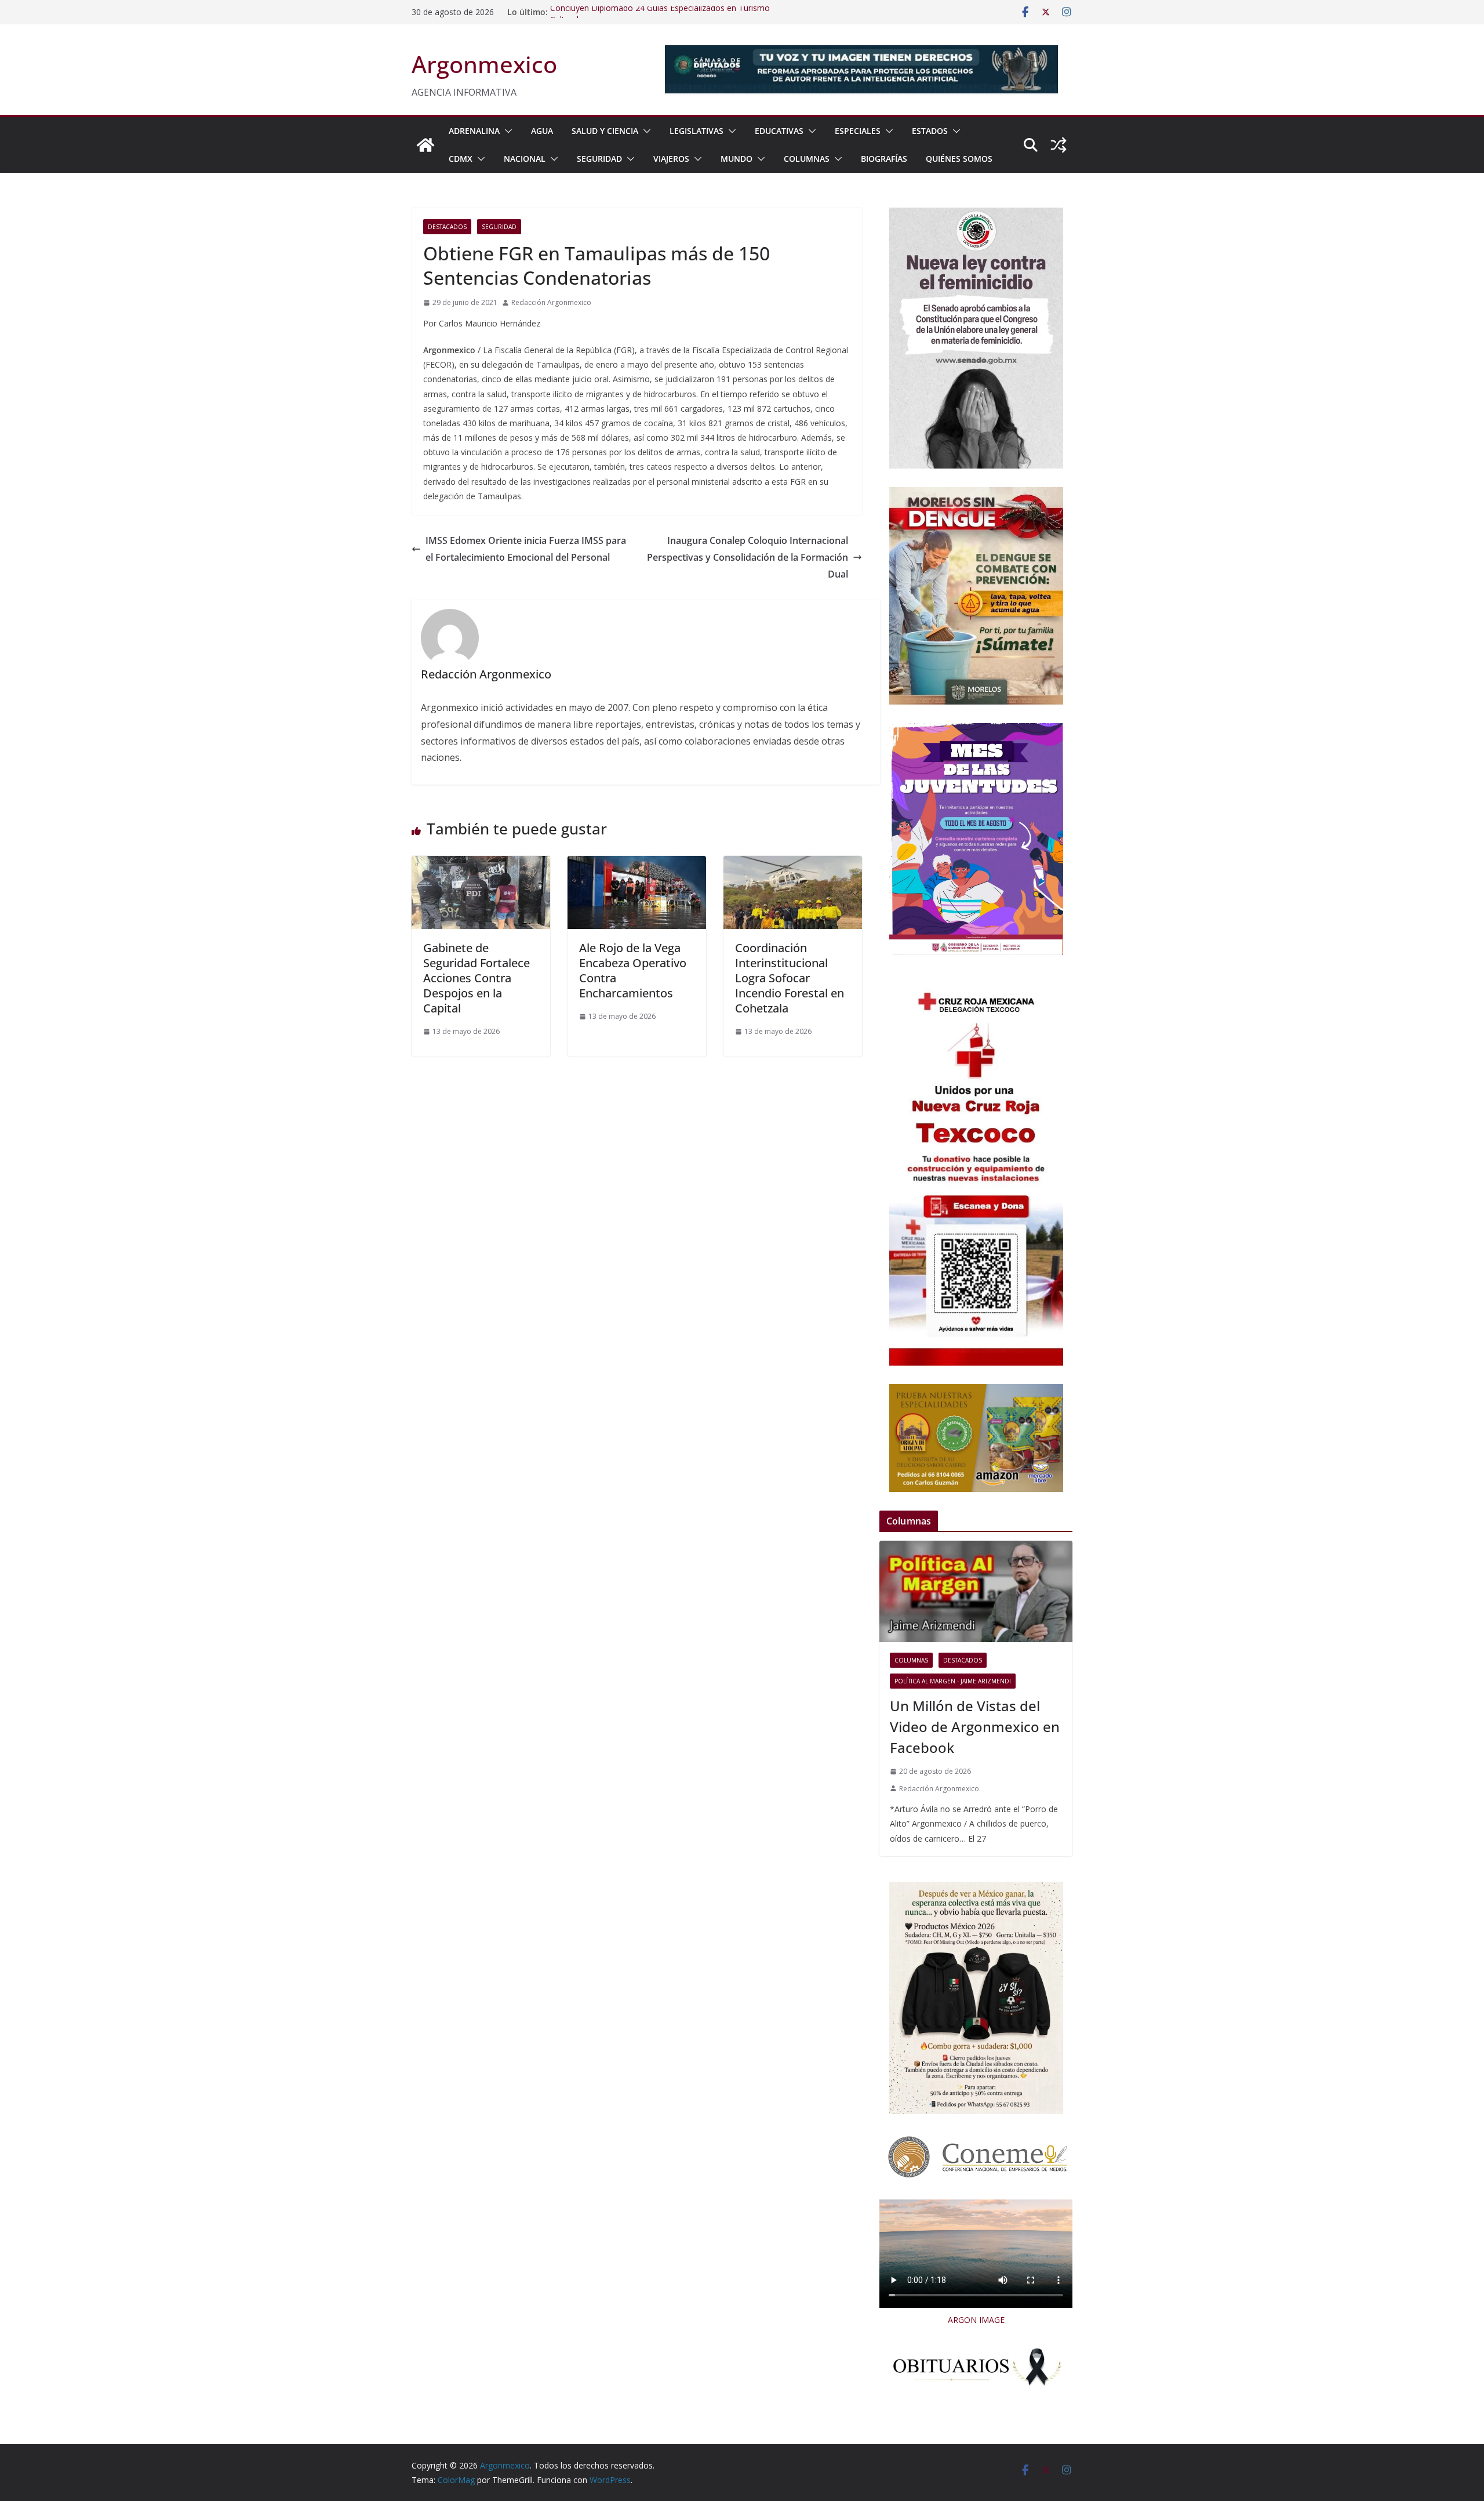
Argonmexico (484, 64)
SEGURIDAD (599, 159)
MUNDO (736, 159)
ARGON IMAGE (976, 2320)
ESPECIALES (858, 131)
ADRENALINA (474, 131)
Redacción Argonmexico (551, 302)
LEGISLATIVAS (696, 131)
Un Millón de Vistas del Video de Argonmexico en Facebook (975, 1727)
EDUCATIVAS (779, 131)
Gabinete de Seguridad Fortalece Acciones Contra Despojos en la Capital (477, 978)
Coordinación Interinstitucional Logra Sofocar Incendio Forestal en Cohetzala (790, 978)
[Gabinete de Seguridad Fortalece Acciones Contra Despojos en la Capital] (481, 864)
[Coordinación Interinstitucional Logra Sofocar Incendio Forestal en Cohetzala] (793, 864)
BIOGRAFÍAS (884, 159)
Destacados (447, 227)
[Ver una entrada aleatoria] (1059, 145)
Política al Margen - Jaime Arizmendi (953, 1681)
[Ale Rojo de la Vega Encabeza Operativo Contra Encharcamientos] (637, 864)
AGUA (542, 131)
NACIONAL (525, 159)
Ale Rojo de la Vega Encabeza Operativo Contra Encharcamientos (633, 970)
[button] (506, 131)
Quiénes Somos (959, 159)
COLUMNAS (807, 159)
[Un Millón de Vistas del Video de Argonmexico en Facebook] (976, 1591)
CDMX (461, 159)
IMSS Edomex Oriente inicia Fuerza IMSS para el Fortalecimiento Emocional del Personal (526, 549)
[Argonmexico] (425, 145)
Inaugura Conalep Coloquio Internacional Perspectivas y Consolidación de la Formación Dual (748, 557)
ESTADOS (930, 131)
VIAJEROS (671, 159)
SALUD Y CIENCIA (605, 131)
